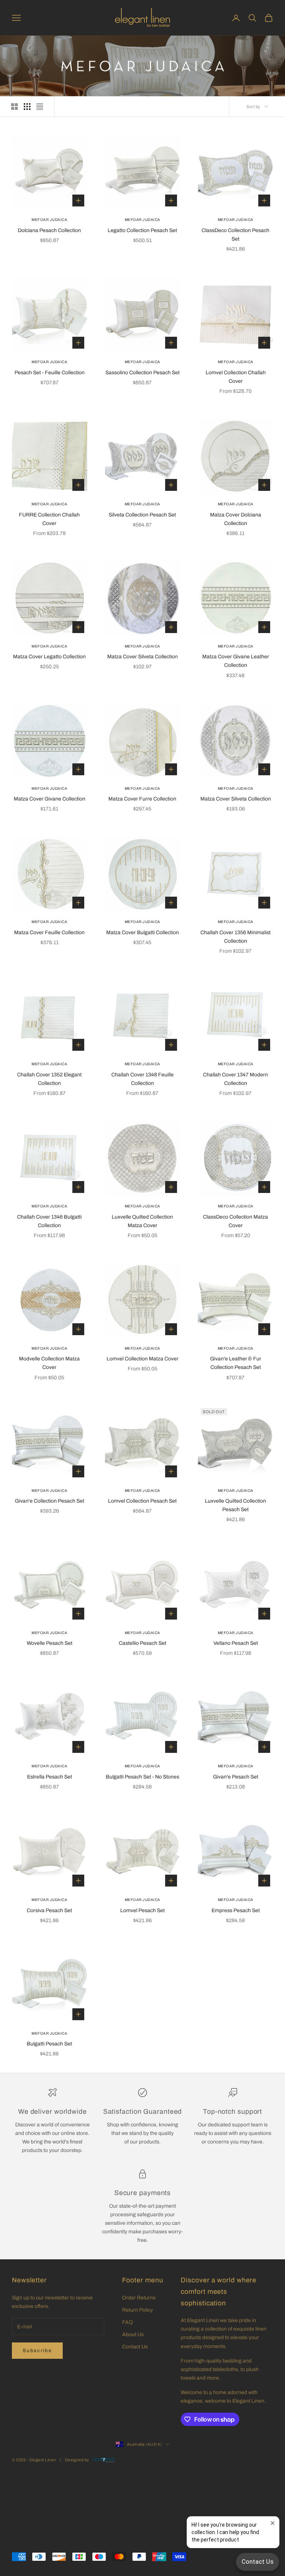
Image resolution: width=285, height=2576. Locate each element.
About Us (133, 2334)
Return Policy (137, 2310)
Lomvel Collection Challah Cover (236, 377)
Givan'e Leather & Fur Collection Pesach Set (236, 1363)
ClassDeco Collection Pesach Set (235, 235)
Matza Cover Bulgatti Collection (142, 932)
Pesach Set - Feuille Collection (50, 373)
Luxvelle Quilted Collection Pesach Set (235, 1505)
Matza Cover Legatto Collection (49, 657)
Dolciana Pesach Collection (49, 230)
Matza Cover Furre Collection (142, 799)
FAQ (127, 2322)
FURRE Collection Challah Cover (49, 519)
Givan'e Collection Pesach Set (50, 1501)
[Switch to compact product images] (40, 107)
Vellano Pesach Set (236, 1643)
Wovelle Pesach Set (50, 1643)
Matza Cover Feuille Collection (49, 932)
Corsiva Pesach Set (49, 1910)
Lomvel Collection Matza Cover (142, 1359)
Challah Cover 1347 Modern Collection (235, 1079)
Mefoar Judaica (49, 220)
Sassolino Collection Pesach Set (142, 373)
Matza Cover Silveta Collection (142, 657)
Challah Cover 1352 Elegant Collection (49, 1079)
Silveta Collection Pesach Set (142, 515)
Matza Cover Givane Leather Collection (236, 661)
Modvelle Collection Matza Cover (49, 1363)
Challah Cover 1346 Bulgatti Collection (49, 1221)
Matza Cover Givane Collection (50, 799)
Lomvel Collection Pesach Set (142, 1501)
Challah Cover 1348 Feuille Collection (142, 1079)
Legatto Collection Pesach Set (142, 230)
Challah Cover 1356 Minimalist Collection (235, 937)
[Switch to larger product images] (14, 107)
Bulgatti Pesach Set (49, 2044)
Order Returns (139, 2298)
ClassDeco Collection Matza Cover (235, 1221)
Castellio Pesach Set (142, 1643)
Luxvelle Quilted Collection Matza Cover (142, 1221)
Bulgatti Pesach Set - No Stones (142, 1777)
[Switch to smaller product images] (27, 107)
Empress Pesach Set (236, 1910)
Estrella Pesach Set (50, 1777)
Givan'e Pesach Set (236, 1777)
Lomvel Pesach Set (142, 1910)
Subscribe (37, 2351)
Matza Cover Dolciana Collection (236, 519)
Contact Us (135, 2347)
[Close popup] (273, 2523)
